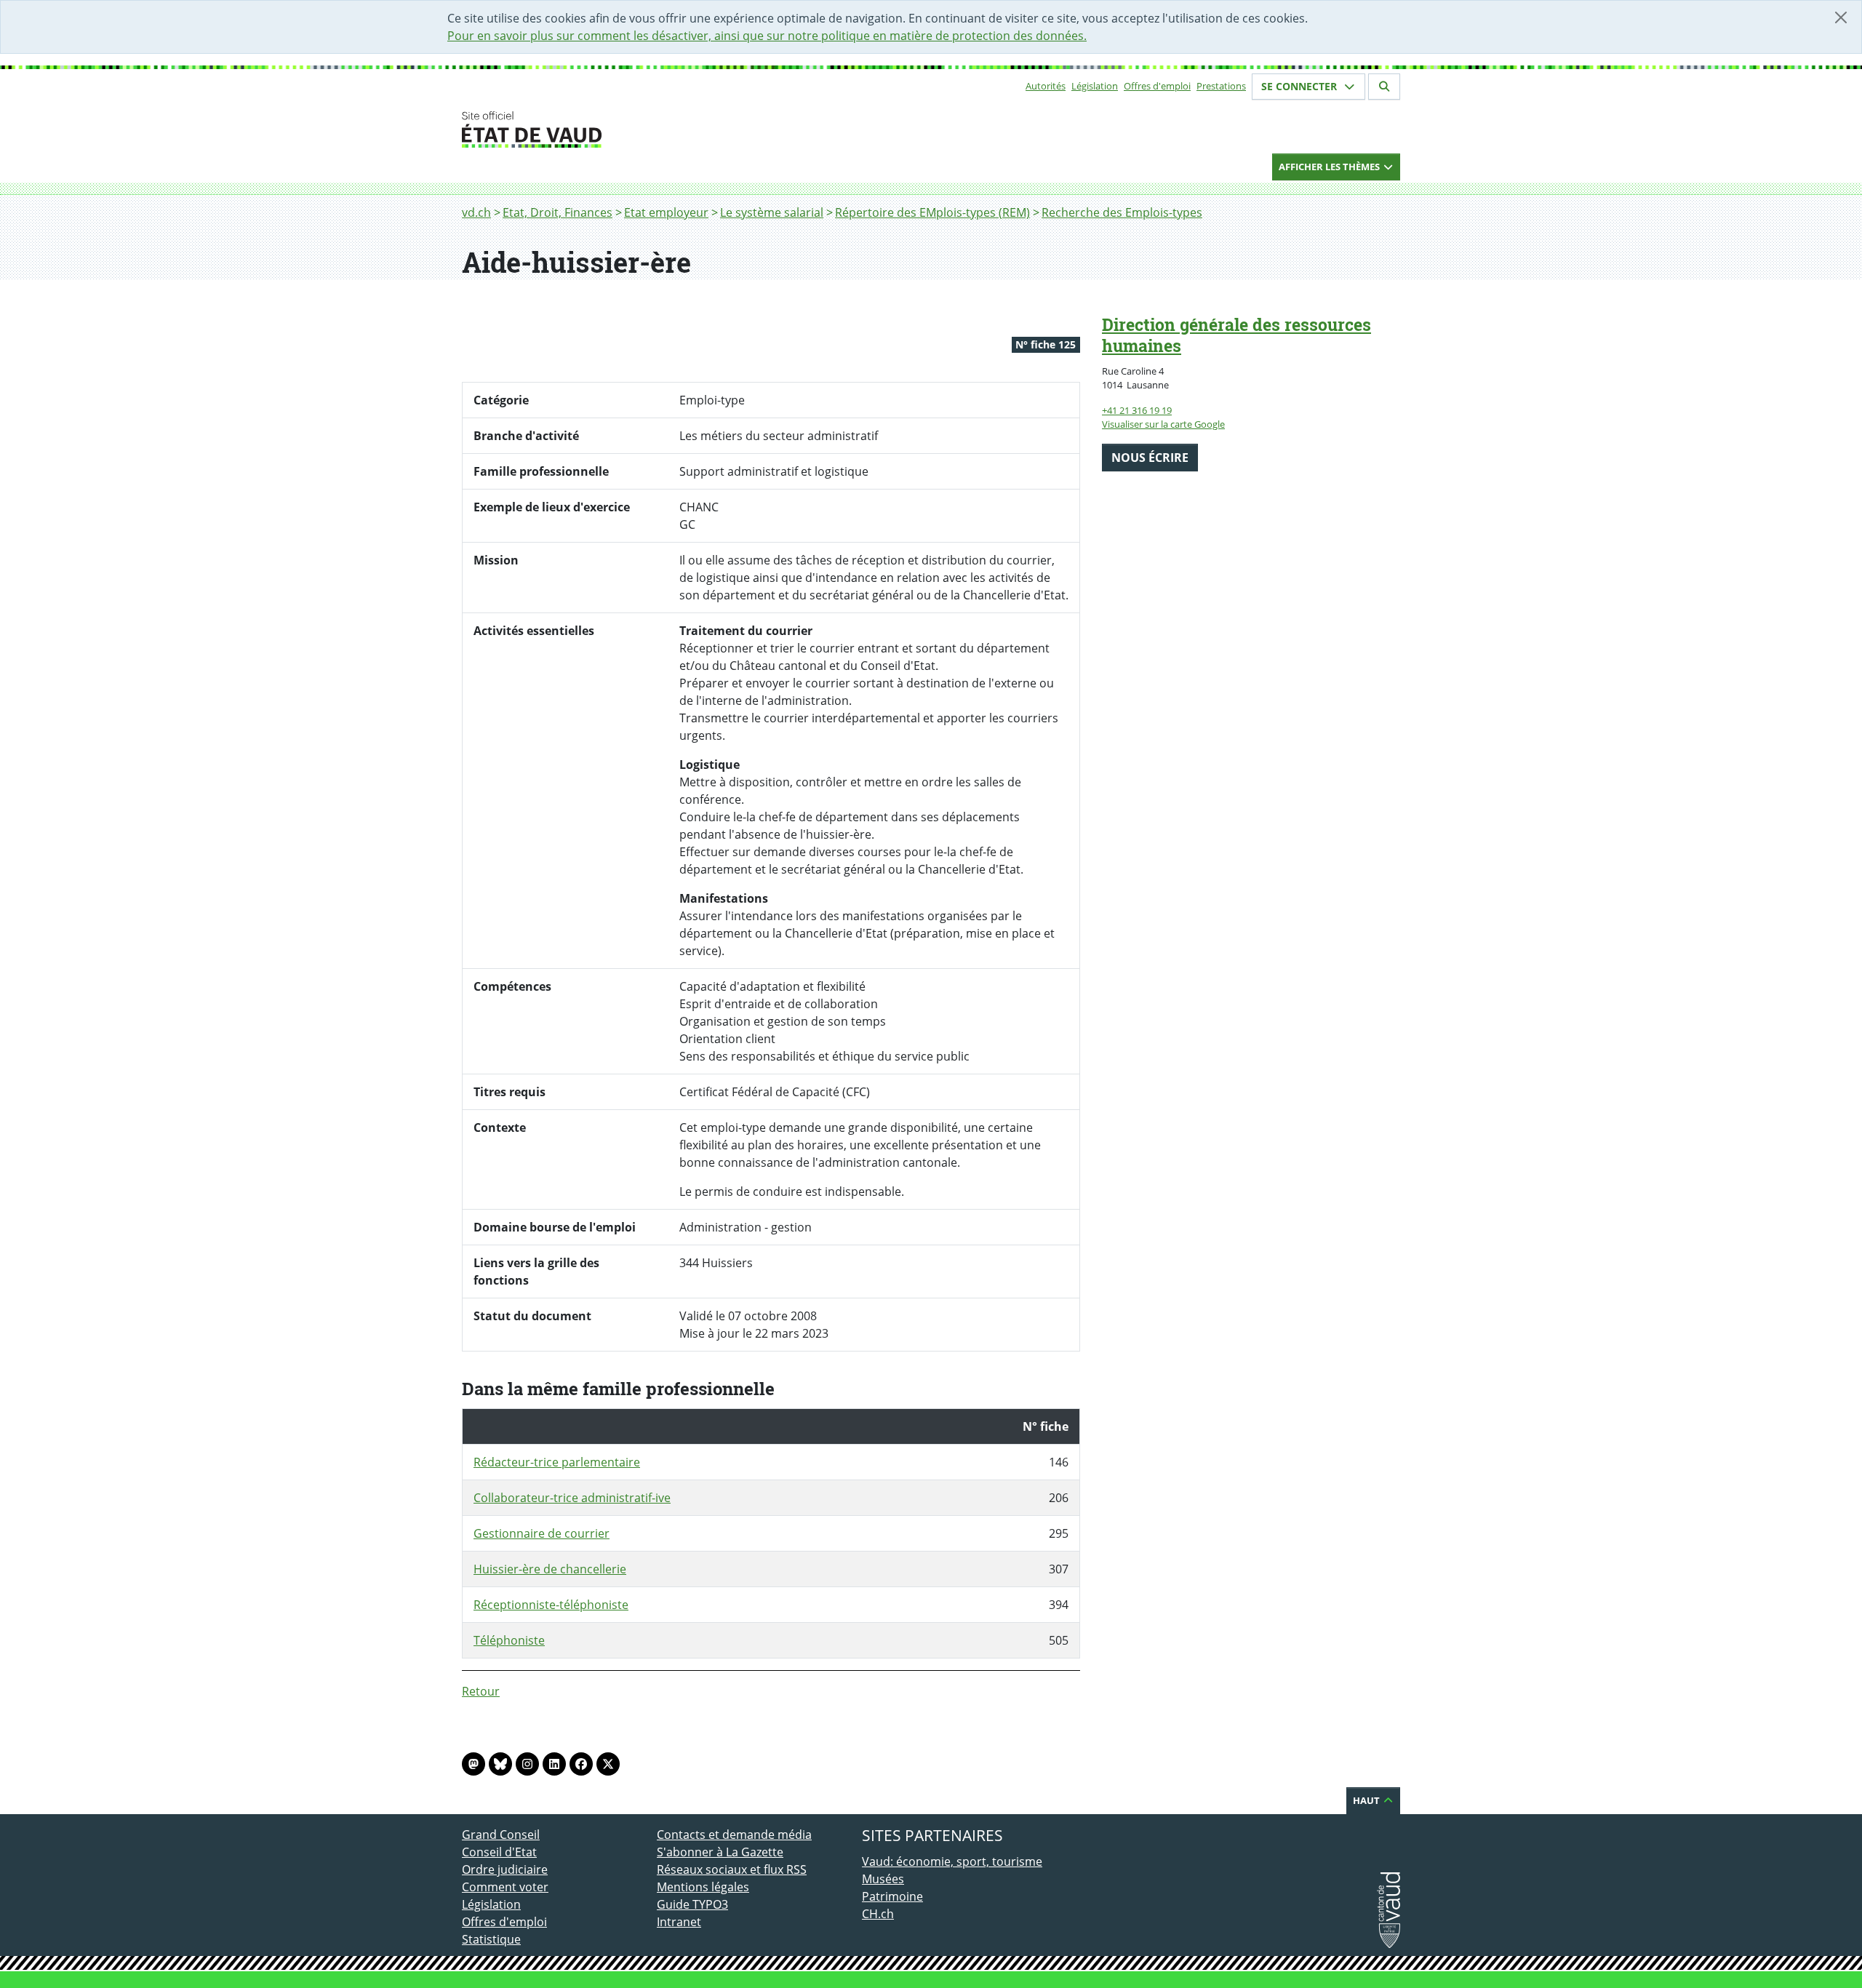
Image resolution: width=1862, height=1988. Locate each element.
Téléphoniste (509, 1640)
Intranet (679, 1922)
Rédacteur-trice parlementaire (557, 1462)
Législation (1095, 86)
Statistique (491, 1939)
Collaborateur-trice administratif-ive (572, 1498)
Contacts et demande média (734, 1835)
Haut (1367, 1800)
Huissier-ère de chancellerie (550, 1569)
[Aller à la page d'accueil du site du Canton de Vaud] (651, 129)
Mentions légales (703, 1887)
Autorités (1046, 86)
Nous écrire (1150, 458)
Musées (883, 1879)
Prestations (1221, 86)
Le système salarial (772, 212)
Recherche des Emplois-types (1122, 212)
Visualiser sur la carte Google (1163, 424)
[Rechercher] (1384, 87)
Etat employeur (666, 212)
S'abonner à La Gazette (720, 1852)
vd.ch (476, 212)
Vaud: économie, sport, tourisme (952, 1861)
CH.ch (878, 1914)
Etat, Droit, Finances (558, 212)
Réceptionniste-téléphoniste (551, 1605)
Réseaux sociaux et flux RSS (732, 1869)
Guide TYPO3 (692, 1904)
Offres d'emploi (1157, 86)
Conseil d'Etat (499, 1852)
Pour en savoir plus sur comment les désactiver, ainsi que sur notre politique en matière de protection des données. (767, 36)
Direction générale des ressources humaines (1236, 335)
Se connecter (1300, 86)
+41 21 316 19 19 (1137, 410)
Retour (481, 1691)
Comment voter (505, 1887)
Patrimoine (892, 1896)
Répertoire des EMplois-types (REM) (932, 212)
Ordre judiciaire (505, 1869)
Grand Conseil (501, 1835)
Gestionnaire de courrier (542, 1533)
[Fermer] (1841, 17)
